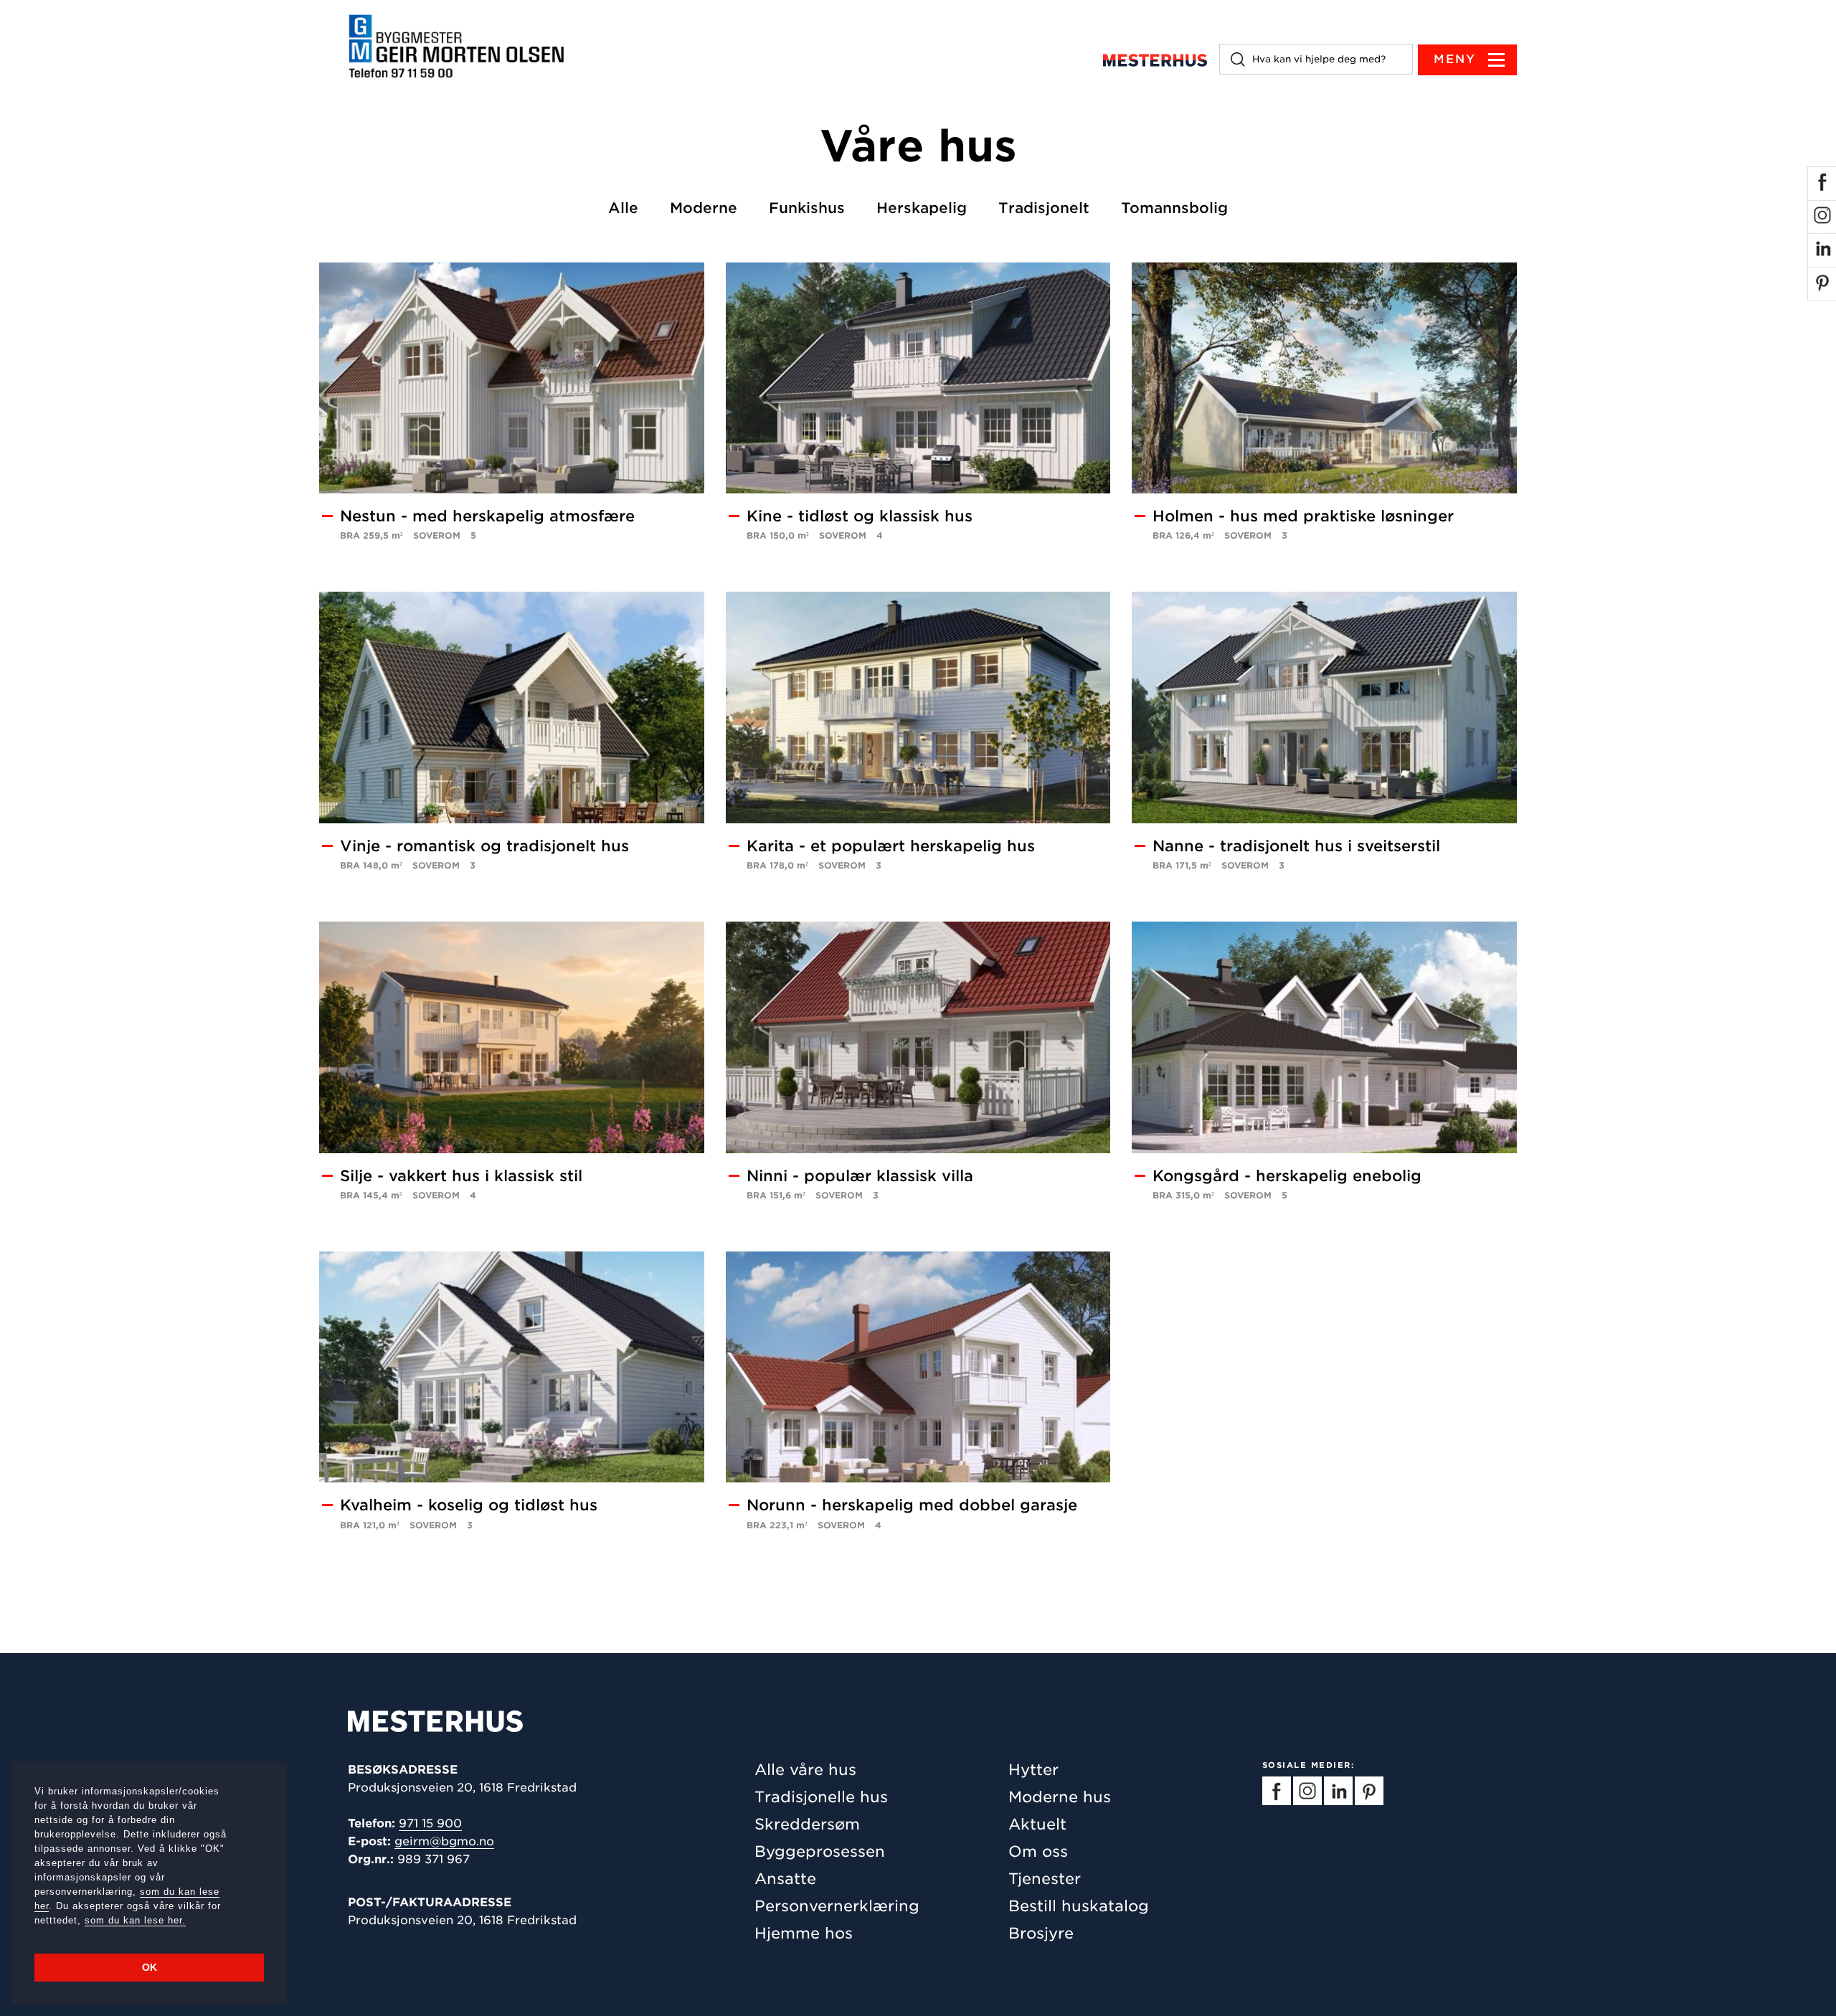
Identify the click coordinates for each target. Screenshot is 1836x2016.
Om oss (1038, 1851)
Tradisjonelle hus (821, 1797)
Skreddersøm (807, 1824)
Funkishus (807, 208)
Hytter (1033, 1770)
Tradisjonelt (1044, 208)
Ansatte (785, 1879)
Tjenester (1045, 1879)
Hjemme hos (804, 1933)
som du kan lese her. (135, 1920)
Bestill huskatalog (1079, 1906)
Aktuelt (1037, 1824)
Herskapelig (922, 208)
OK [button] (150, 1967)
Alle (623, 208)
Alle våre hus (805, 1770)
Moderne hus (1060, 1797)
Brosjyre (1041, 1933)
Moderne (704, 208)
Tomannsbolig (1174, 208)
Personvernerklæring (837, 1906)
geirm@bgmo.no (444, 1841)
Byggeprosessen (820, 1851)
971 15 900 (430, 1823)
